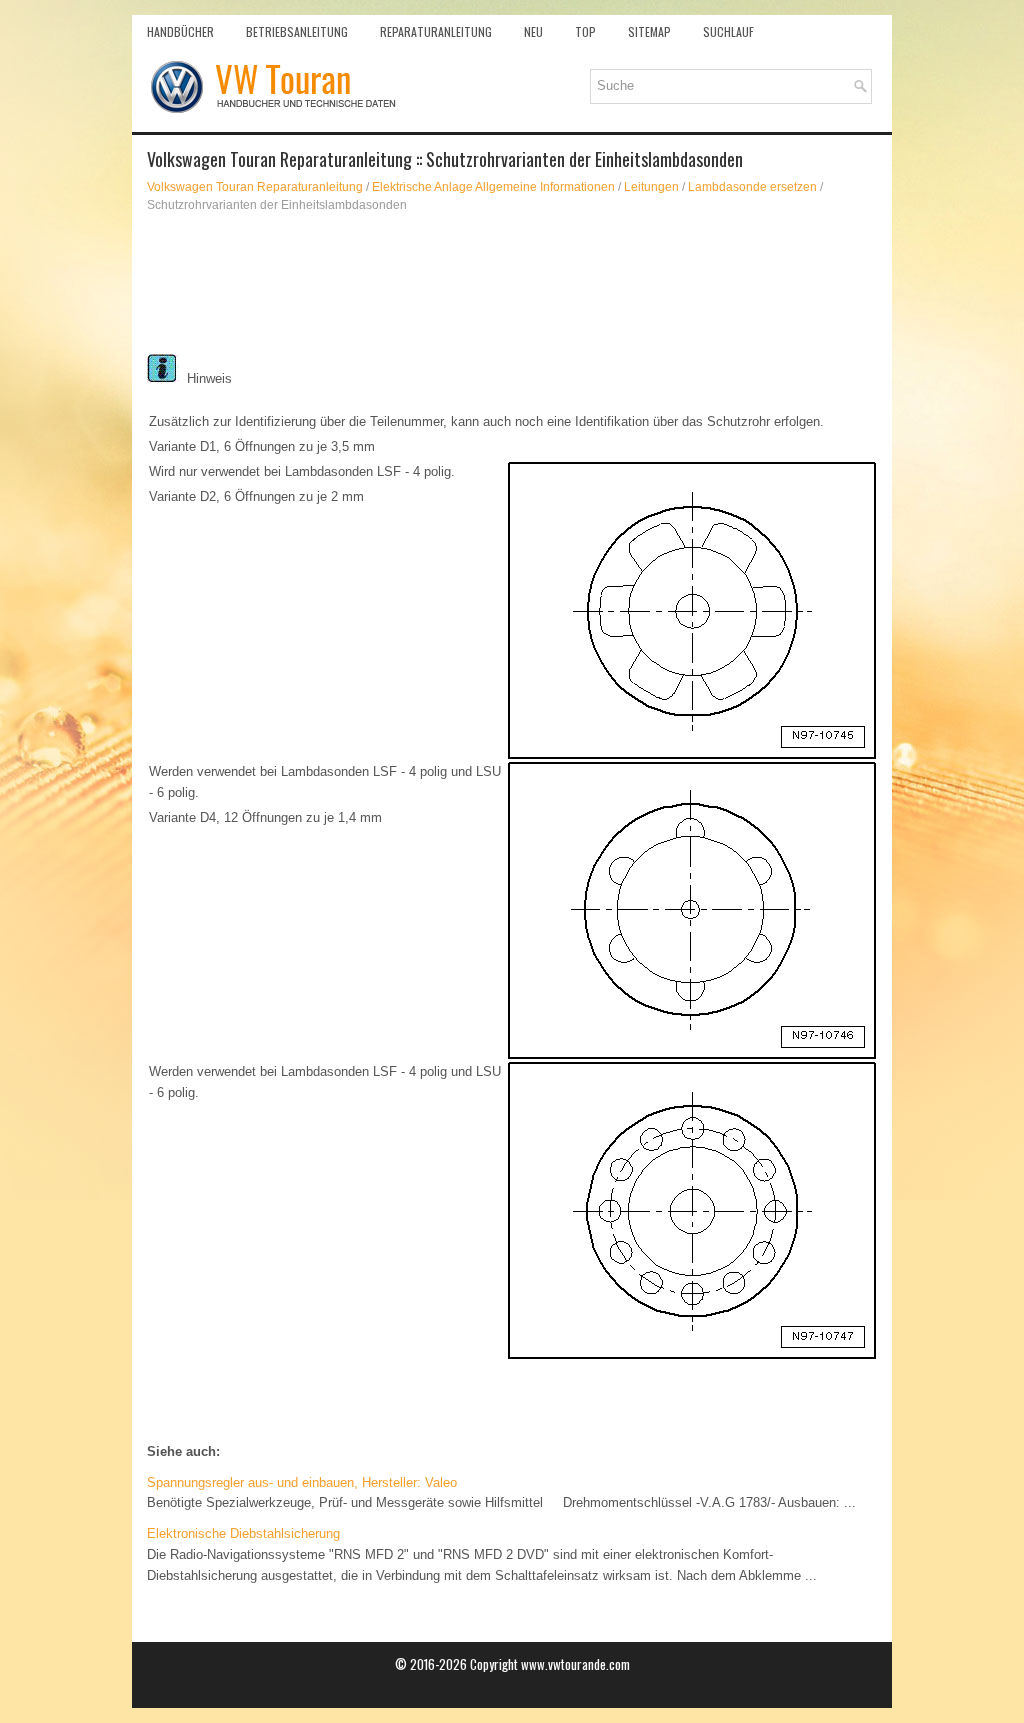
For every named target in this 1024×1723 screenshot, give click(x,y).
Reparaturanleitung (436, 31)
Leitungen (651, 187)
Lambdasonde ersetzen (752, 187)
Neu (533, 31)
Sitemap (649, 31)
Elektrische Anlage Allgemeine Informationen (493, 187)
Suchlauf (728, 31)
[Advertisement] (512, 284)
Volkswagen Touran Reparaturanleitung (255, 187)
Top (585, 31)
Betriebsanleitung (297, 31)
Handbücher (180, 31)
